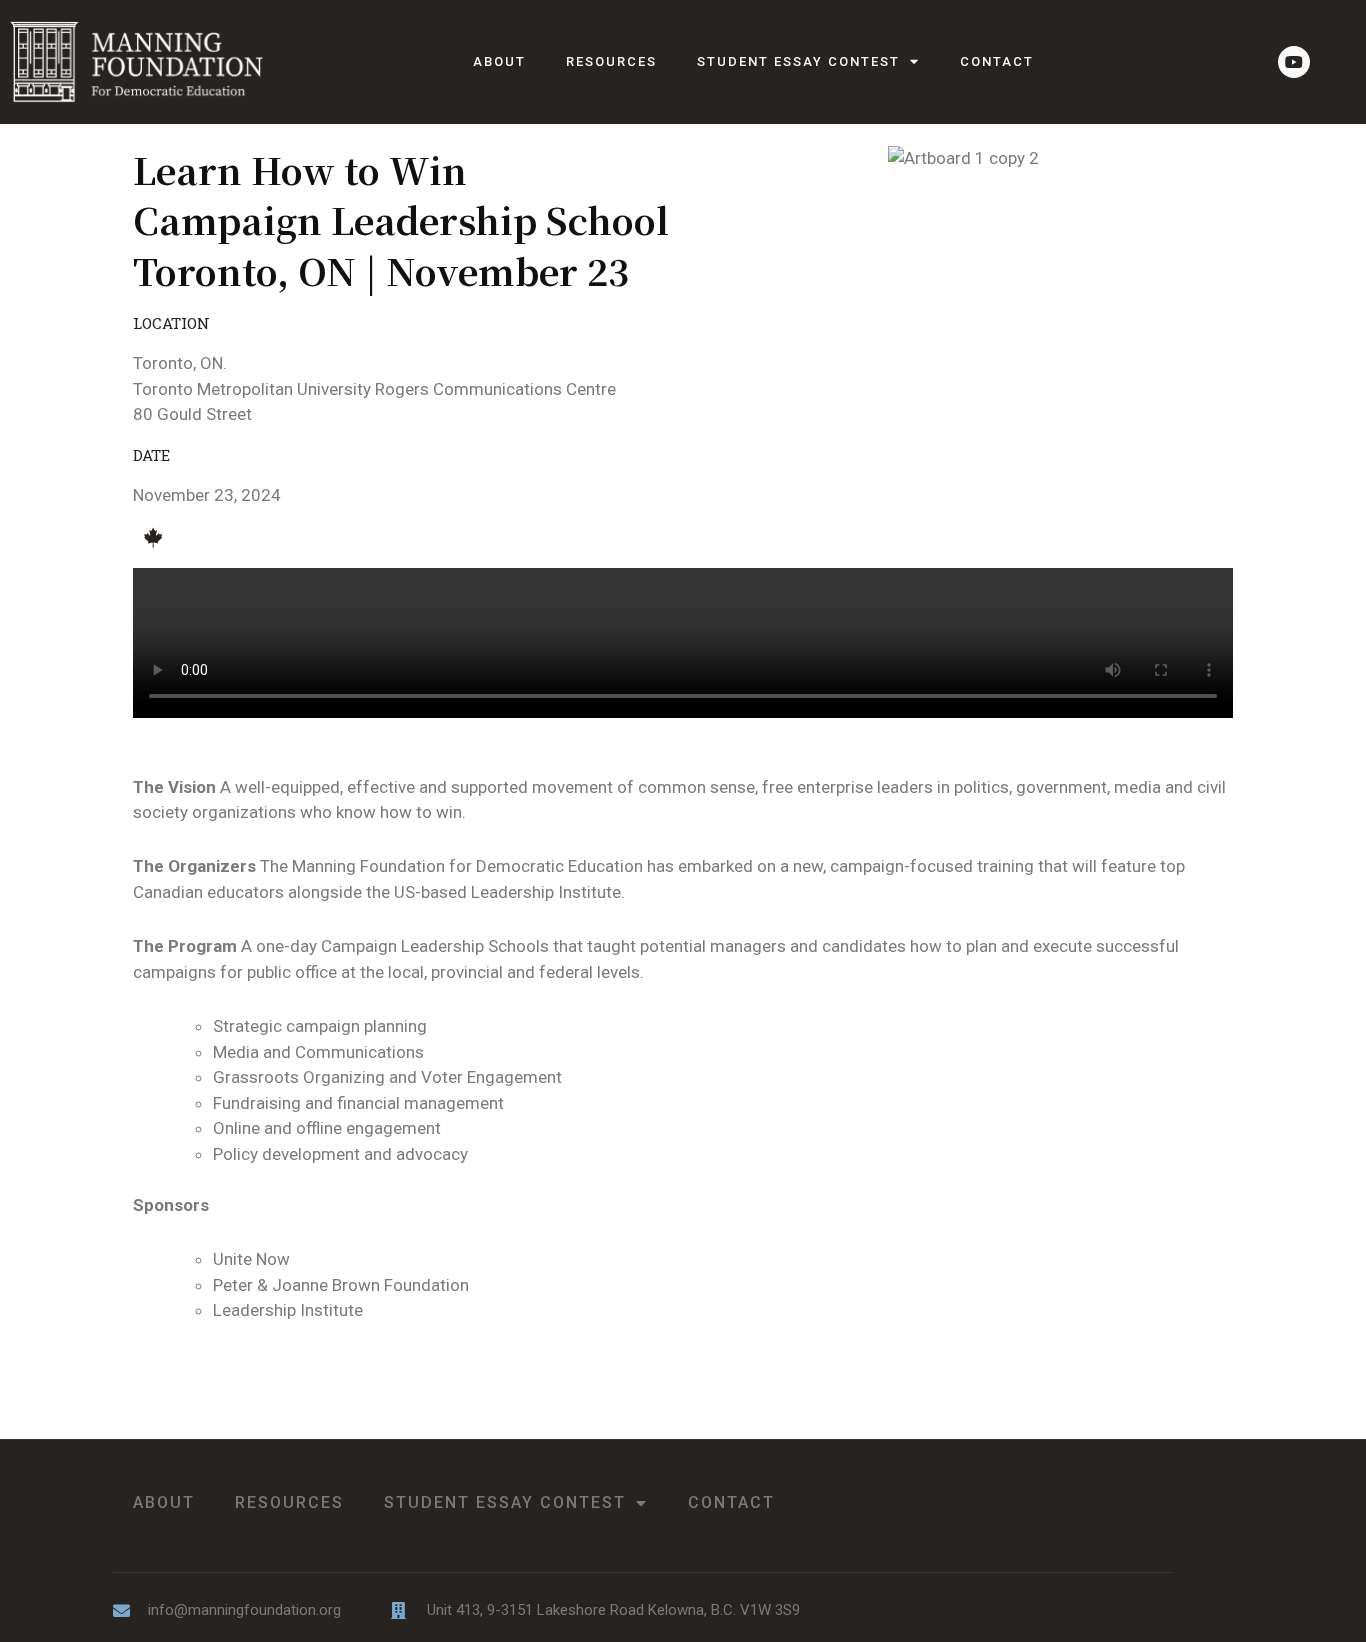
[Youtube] (1294, 62)
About (499, 61)
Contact (997, 61)
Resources (611, 61)
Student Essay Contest (798, 61)
